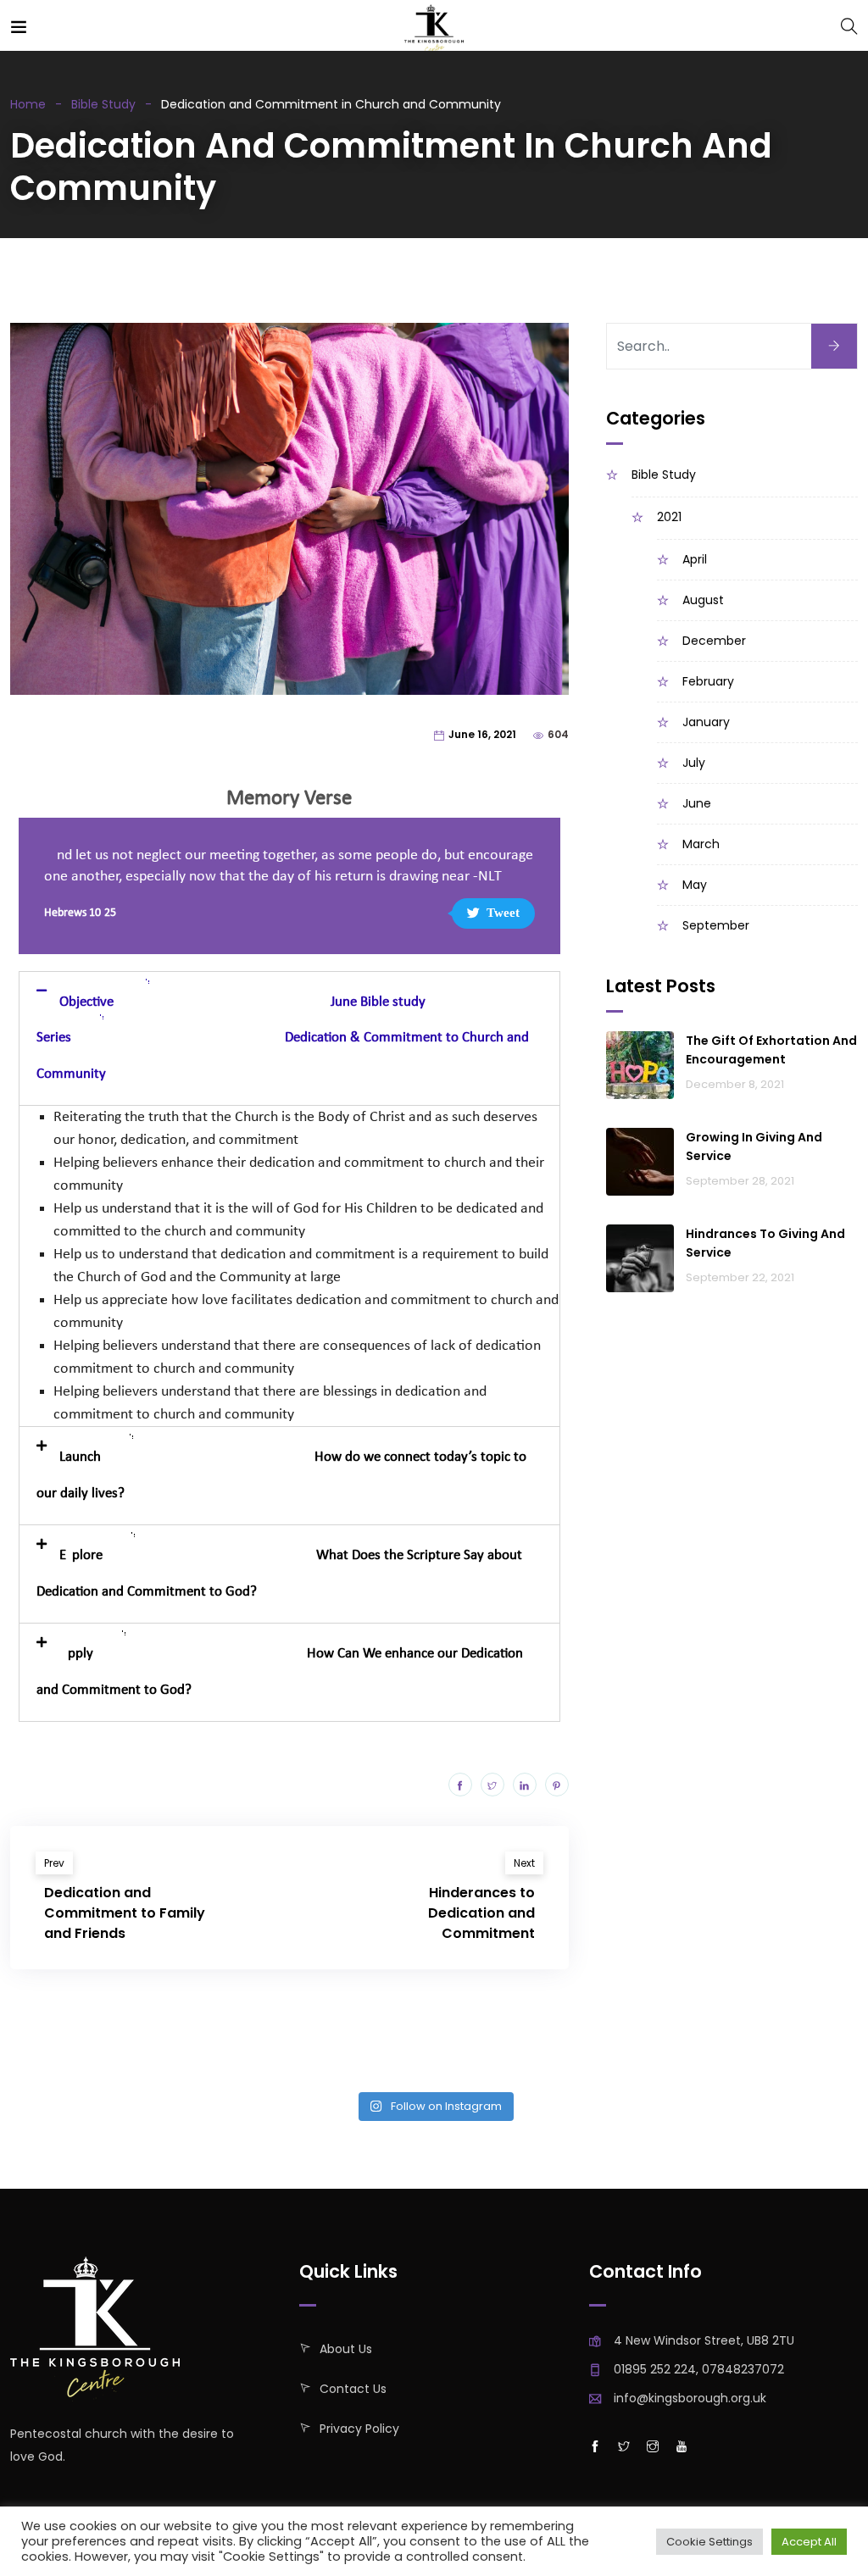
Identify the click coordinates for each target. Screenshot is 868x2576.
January (706, 722)
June (697, 803)
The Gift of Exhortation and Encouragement (771, 1050)
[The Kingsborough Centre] (434, 31)
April (695, 559)
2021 (669, 517)
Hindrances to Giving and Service (765, 1243)
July (694, 763)
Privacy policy (359, 2429)
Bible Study (103, 104)
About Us (346, 2349)
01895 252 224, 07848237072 (699, 2369)
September (716, 925)
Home (28, 104)
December (714, 641)
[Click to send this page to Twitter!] (492, 1785)
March (701, 844)
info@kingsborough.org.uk (690, 2398)
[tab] (289, 1039)
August (703, 600)
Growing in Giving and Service (754, 1146)
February (708, 681)
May (695, 885)
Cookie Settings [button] (709, 2542)
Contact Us (353, 2389)
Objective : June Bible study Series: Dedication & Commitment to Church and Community (283, 1038)
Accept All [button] (809, 2542)
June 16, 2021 (482, 734)
